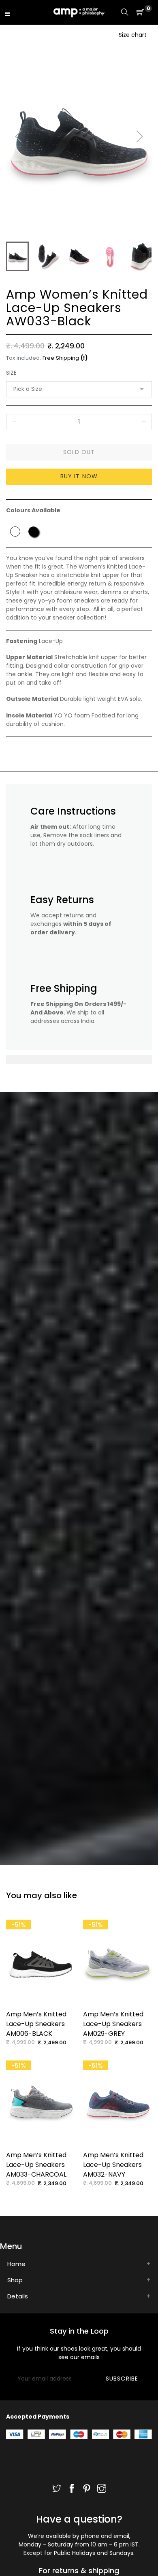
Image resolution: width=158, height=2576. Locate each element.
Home (16, 2264)
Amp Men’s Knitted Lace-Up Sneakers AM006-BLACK (36, 2024)
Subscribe (122, 2379)
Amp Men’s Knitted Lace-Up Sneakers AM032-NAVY (113, 2165)
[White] (15, 532)
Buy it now (79, 476)
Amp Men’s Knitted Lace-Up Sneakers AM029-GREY (113, 2024)
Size (11, 373)
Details (18, 2296)
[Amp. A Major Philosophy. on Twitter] (57, 2489)
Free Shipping (61, 358)
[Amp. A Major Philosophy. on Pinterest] (87, 2489)
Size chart (133, 35)
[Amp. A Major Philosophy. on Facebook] (72, 2489)
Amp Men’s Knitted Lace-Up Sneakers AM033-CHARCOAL (36, 2165)
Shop (15, 2280)
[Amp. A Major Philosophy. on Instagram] (102, 2489)
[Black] (33, 532)
